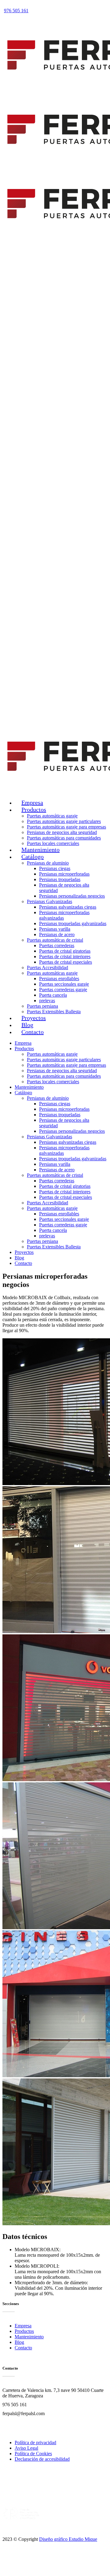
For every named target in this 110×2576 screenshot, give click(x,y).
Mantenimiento (29, 2337)
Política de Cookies (33, 2454)
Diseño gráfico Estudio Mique (68, 2539)
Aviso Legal (26, 2448)
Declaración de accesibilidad (42, 2459)
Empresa (23, 2326)
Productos (24, 2331)
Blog (19, 2342)
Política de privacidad (35, 2443)
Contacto (23, 2348)
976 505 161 (16, 11)
